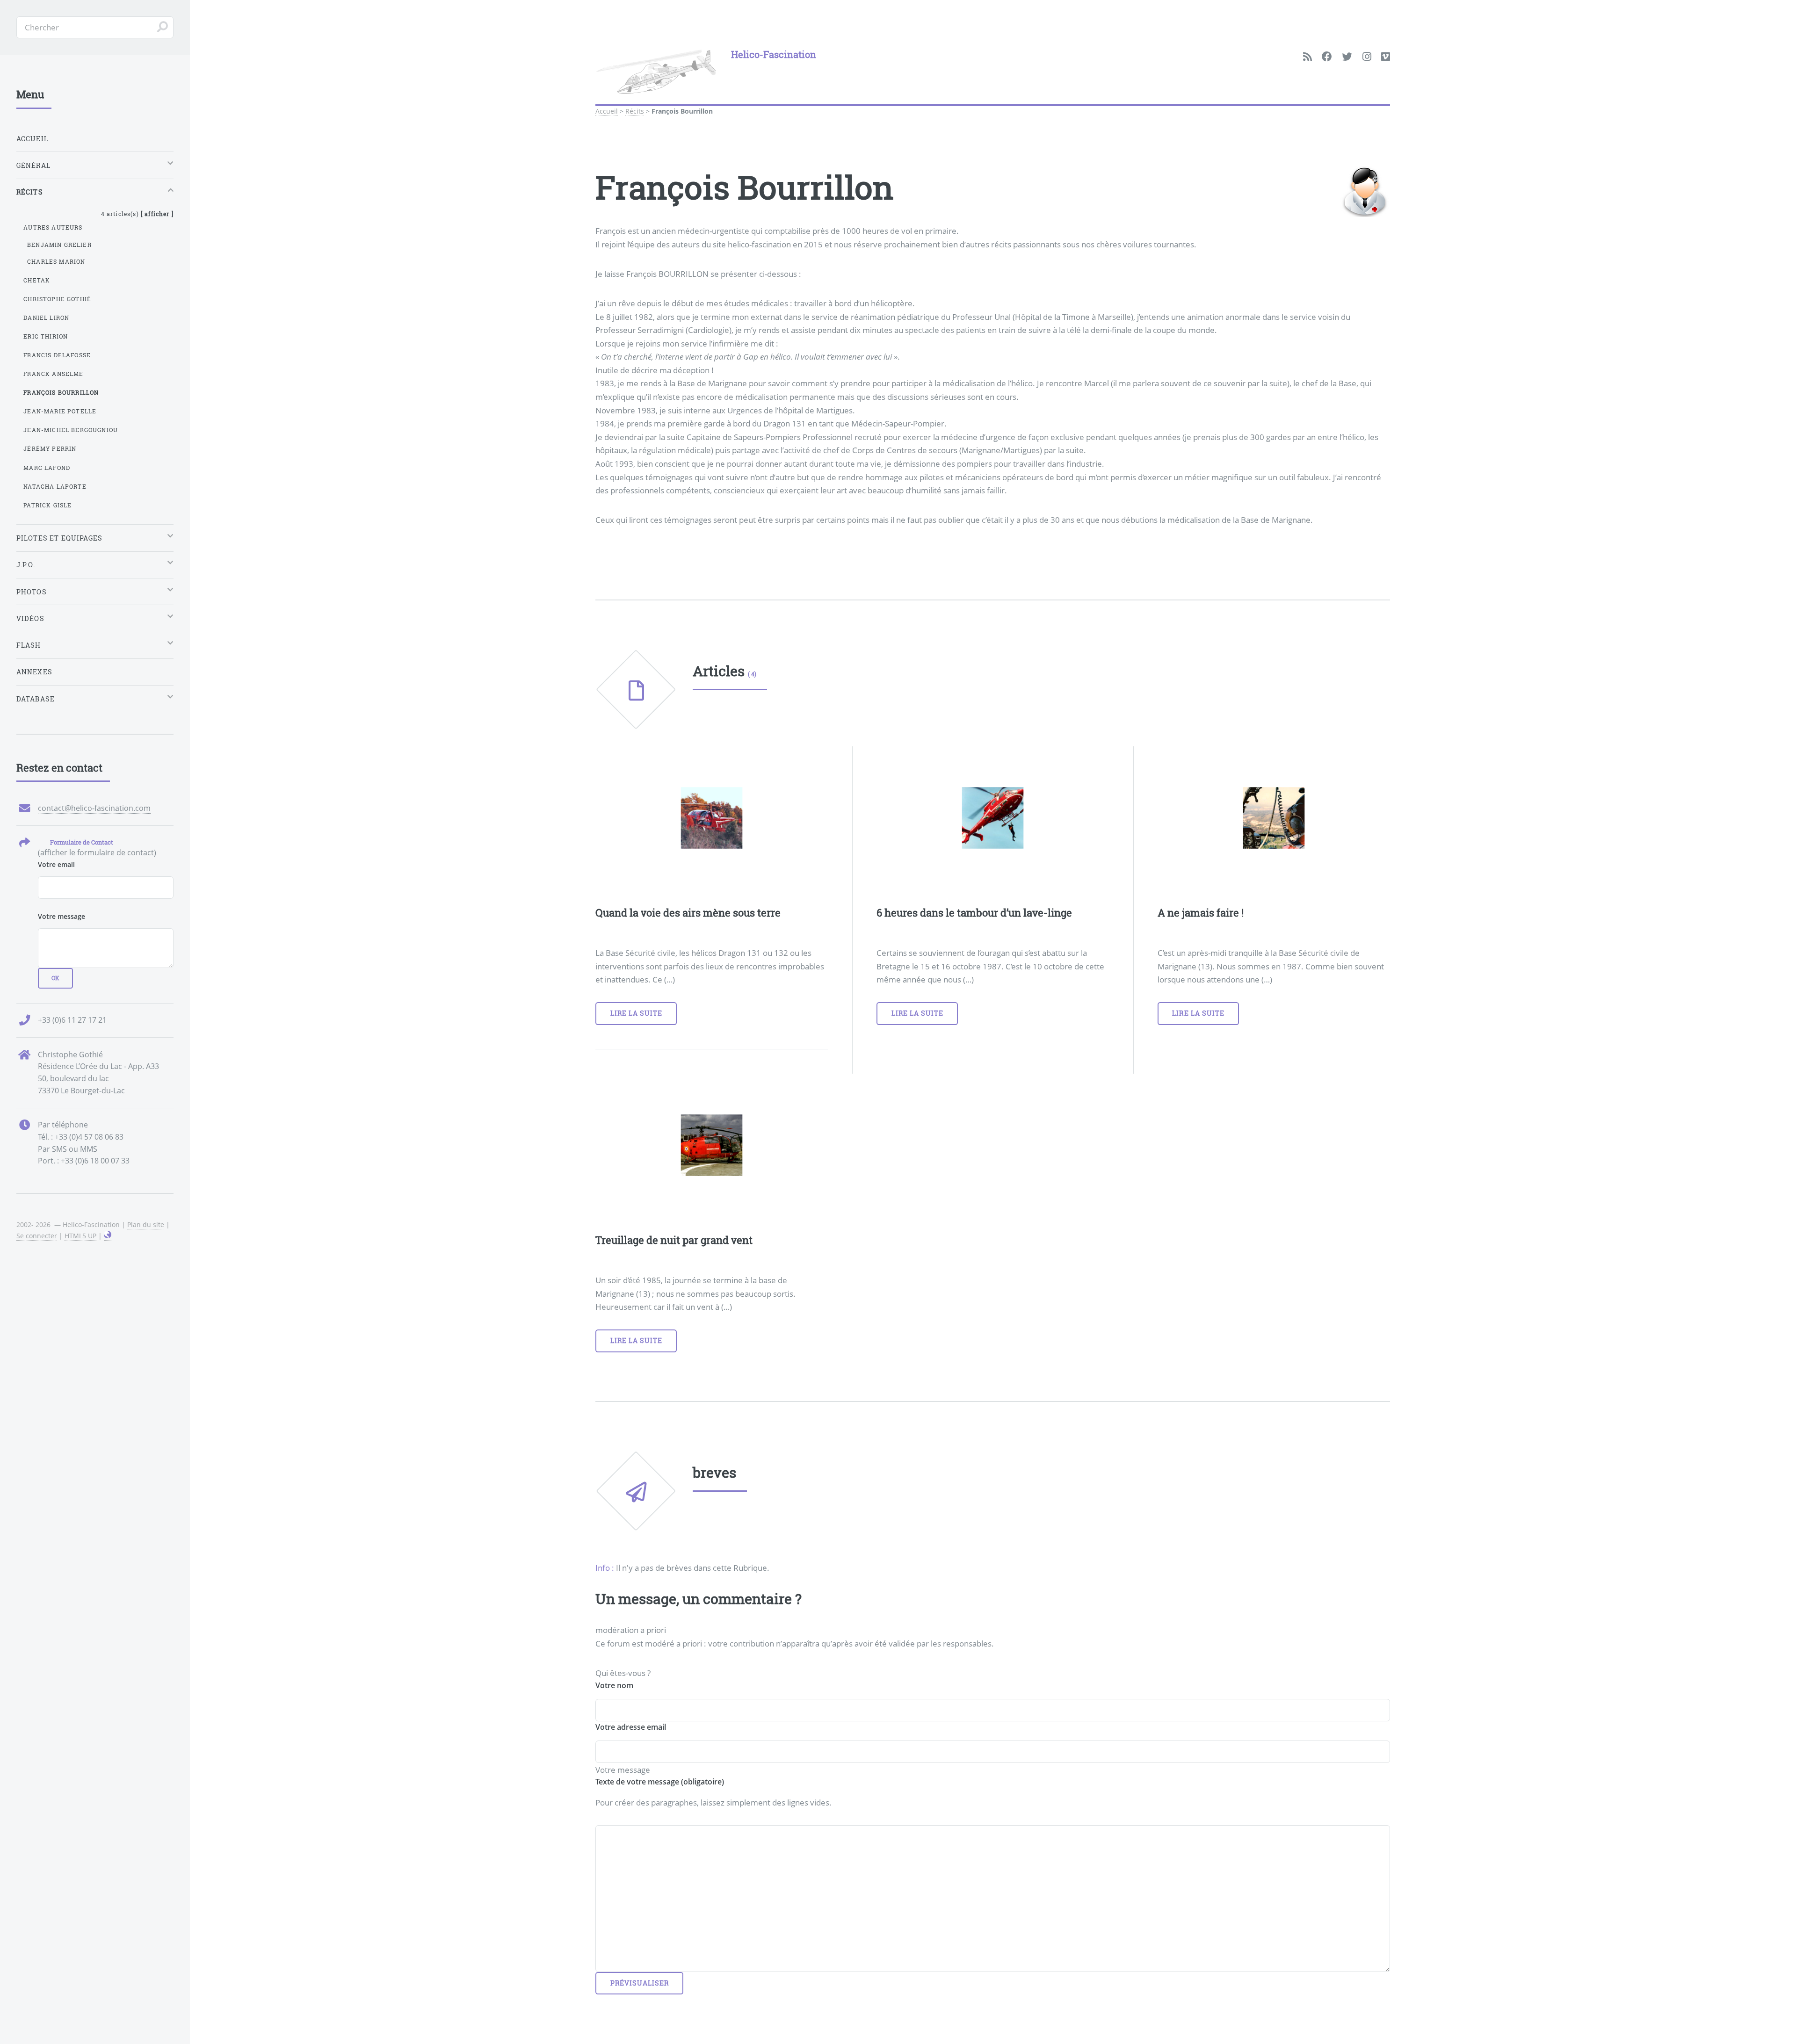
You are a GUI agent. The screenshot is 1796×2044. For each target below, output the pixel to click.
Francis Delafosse (57, 355)
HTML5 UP (80, 1236)
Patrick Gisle (47, 505)
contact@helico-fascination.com (94, 808)
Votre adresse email (631, 1727)
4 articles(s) (137, 214)
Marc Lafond (47, 468)
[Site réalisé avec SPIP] (108, 1236)
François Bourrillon (61, 392)
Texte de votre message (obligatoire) (660, 1782)
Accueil (607, 111)
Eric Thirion (46, 336)
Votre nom (614, 1685)
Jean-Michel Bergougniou (71, 430)
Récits (635, 111)
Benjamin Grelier (59, 245)
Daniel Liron (46, 318)
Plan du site (146, 1224)
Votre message (62, 916)
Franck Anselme (53, 374)
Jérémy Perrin (50, 448)
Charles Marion (56, 261)
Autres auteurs (53, 227)
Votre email (56, 864)
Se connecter (37, 1236)
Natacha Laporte (55, 486)
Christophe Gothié (57, 299)
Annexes (34, 672)
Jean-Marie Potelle (60, 411)
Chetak (37, 280)
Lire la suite (637, 1013)
